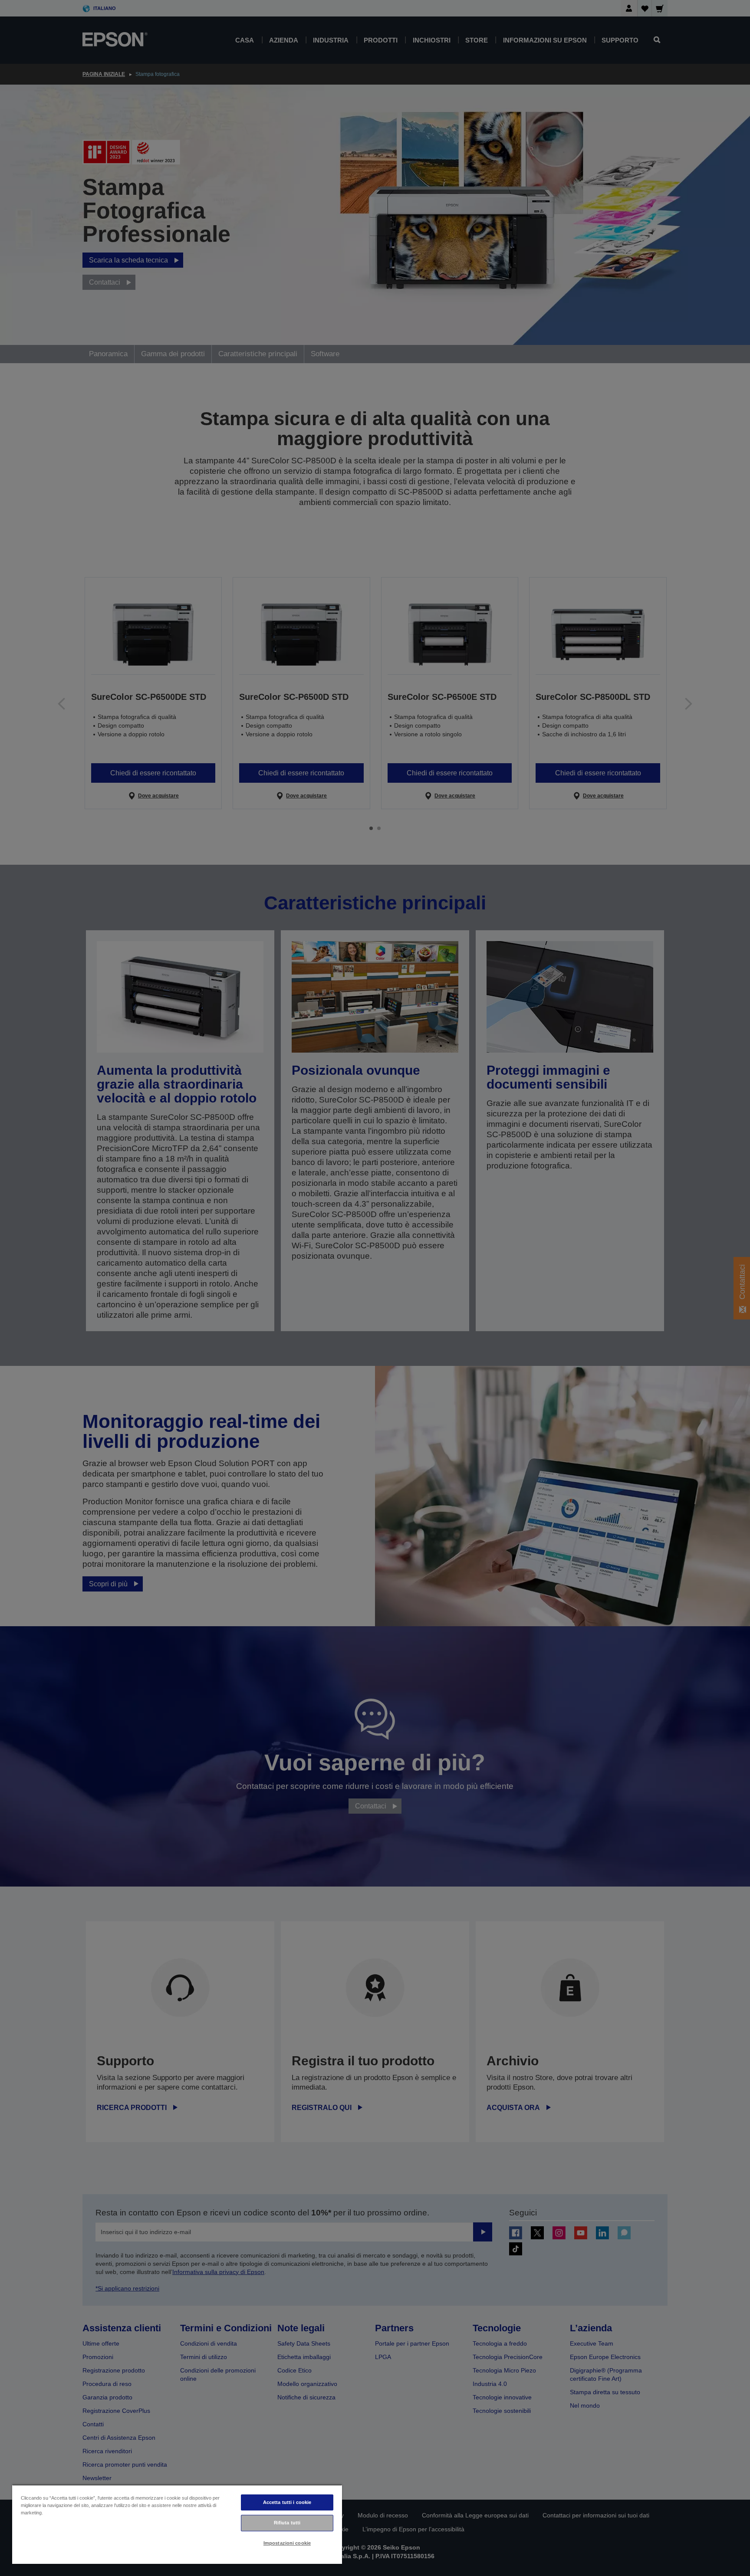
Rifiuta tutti (287, 2523)
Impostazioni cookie (287, 2543)
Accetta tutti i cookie (287, 2502)
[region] (177, 2524)
